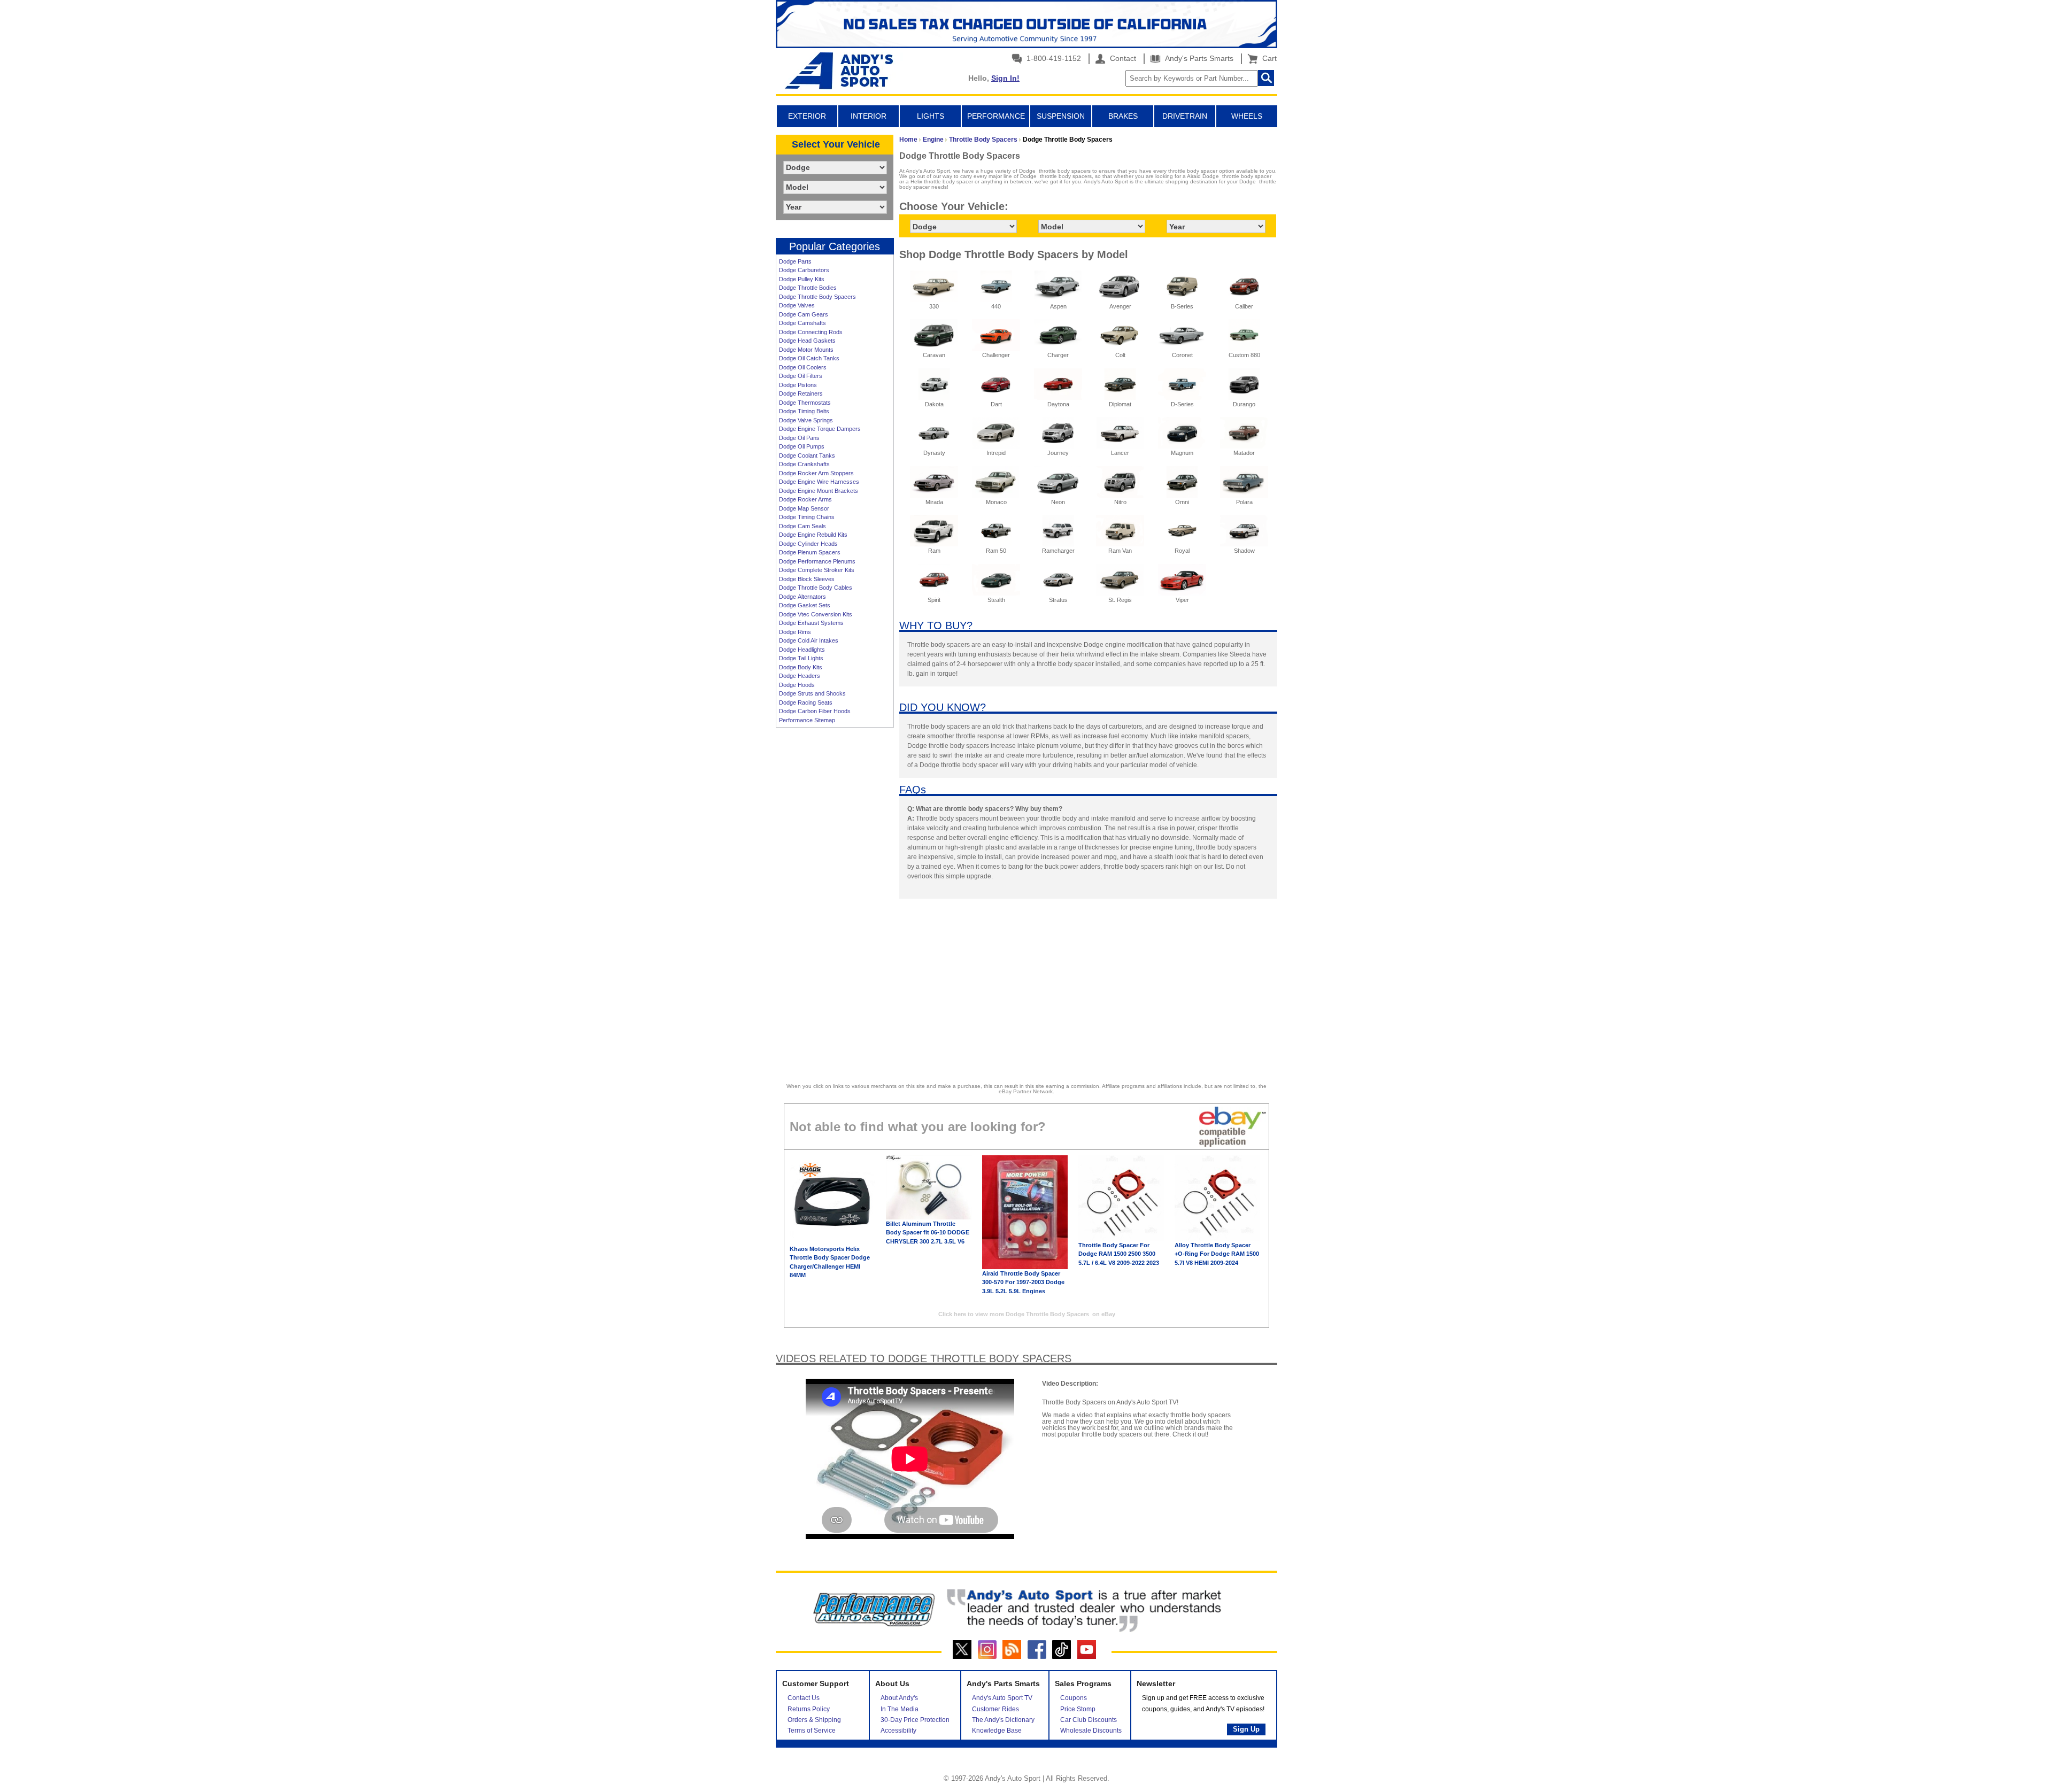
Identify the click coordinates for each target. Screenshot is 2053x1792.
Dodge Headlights (802, 650)
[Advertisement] (835, 897)
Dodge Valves (797, 305)
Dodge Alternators (802, 597)
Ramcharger (1058, 551)
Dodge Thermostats (805, 403)
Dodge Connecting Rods (811, 332)
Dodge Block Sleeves (807, 579)
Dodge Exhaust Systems (811, 623)
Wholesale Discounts (1091, 1731)
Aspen (1058, 306)
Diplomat (1120, 404)
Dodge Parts (795, 261)
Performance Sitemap (807, 720)
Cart (1267, 58)
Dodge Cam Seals (802, 526)
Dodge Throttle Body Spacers (817, 297)
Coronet (1182, 355)
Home (908, 140)
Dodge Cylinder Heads (808, 544)
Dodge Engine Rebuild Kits (813, 535)
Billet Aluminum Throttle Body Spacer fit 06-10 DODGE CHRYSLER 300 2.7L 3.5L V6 (928, 1233)
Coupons (1074, 1698)
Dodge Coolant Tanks (807, 455)
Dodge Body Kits (801, 667)
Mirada (934, 502)
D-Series (1182, 404)
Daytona (1058, 404)
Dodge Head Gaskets (807, 341)
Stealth (996, 600)
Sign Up (1246, 1729)
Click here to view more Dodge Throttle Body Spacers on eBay (1027, 1314)
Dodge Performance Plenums (817, 561)
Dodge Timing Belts (804, 411)
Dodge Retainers (801, 393)
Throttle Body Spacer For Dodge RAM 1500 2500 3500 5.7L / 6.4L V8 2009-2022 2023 (1119, 1254)
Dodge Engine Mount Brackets (819, 491)
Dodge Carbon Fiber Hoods (815, 711)
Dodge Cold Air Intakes (809, 640)
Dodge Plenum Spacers (810, 552)
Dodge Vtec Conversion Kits (816, 614)
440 (996, 306)
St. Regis (1120, 600)
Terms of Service (812, 1731)
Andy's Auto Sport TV (1002, 1698)
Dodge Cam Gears (804, 314)
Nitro (1120, 502)
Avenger (1120, 306)
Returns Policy (809, 1709)
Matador (1244, 453)
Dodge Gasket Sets (805, 605)
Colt (1120, 355)
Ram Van (1120, 551)
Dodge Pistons (798, 385)
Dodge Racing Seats (806, 702)
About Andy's (899, 1698)
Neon (1058, 502)
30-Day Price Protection (915, 1720)
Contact (1122, 58)
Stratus (1058, 600)
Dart (996, 404)
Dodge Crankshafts (804, 464)
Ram (934, 551)
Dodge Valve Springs (806, 420)
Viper (1182, 600)
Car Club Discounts (1089, 1720)
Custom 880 (1244, 355)
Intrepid (996, 453)
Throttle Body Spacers (983, 140)
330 (934, 306)
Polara (1244, 502)
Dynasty (934, 453)
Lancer (1120, 453)
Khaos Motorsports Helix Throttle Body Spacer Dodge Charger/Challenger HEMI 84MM (830, 1262)
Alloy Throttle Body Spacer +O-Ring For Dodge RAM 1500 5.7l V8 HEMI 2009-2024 (1217, 1254)
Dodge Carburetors (804, 270)
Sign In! (1005, 78)
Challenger (996, 355)
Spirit (934, 600)
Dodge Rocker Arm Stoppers (816, 473)
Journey (1058, 453)
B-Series (1182, 306)
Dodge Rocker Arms (805, 499)
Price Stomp (1078, 1709)
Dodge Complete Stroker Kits (817, 570)
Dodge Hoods (797, 685)
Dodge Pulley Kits (802, 279)
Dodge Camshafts (802, 323)
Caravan (934, 355)
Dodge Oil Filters (801, 376)
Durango (1244, 404)
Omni (1182, 502)
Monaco (996, 502)
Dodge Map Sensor (804, 508)
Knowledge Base (997, 1731)
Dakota (934, 404)
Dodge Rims (795, 632)
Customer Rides (995, 1709)
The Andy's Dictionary (1003, 1720)
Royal (1182, 551)
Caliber (1244, 306)
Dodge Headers (800, 676)
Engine (933, 140)
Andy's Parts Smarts (1198, 58)
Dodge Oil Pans (799, 438)
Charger (1058, 355)
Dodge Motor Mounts (806, 350)
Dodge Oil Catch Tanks (809, 358)
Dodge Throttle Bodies (808, 288)
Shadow (1244, 551)
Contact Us (804, 1698)
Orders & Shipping (814, 1720)
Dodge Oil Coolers (803, 367)
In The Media (900, 1709)
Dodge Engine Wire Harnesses (819, 482)
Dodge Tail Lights (801, 658)
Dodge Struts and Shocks (812, 693)
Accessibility (898, 1731)
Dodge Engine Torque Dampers (820, 429)
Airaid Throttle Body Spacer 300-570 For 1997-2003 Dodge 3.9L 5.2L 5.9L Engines (1023, 1282)
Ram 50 (996, 551)
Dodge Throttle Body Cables (816, 588)
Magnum (1182, 453)
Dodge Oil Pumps (802, 446)
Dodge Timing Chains (807, 517)
